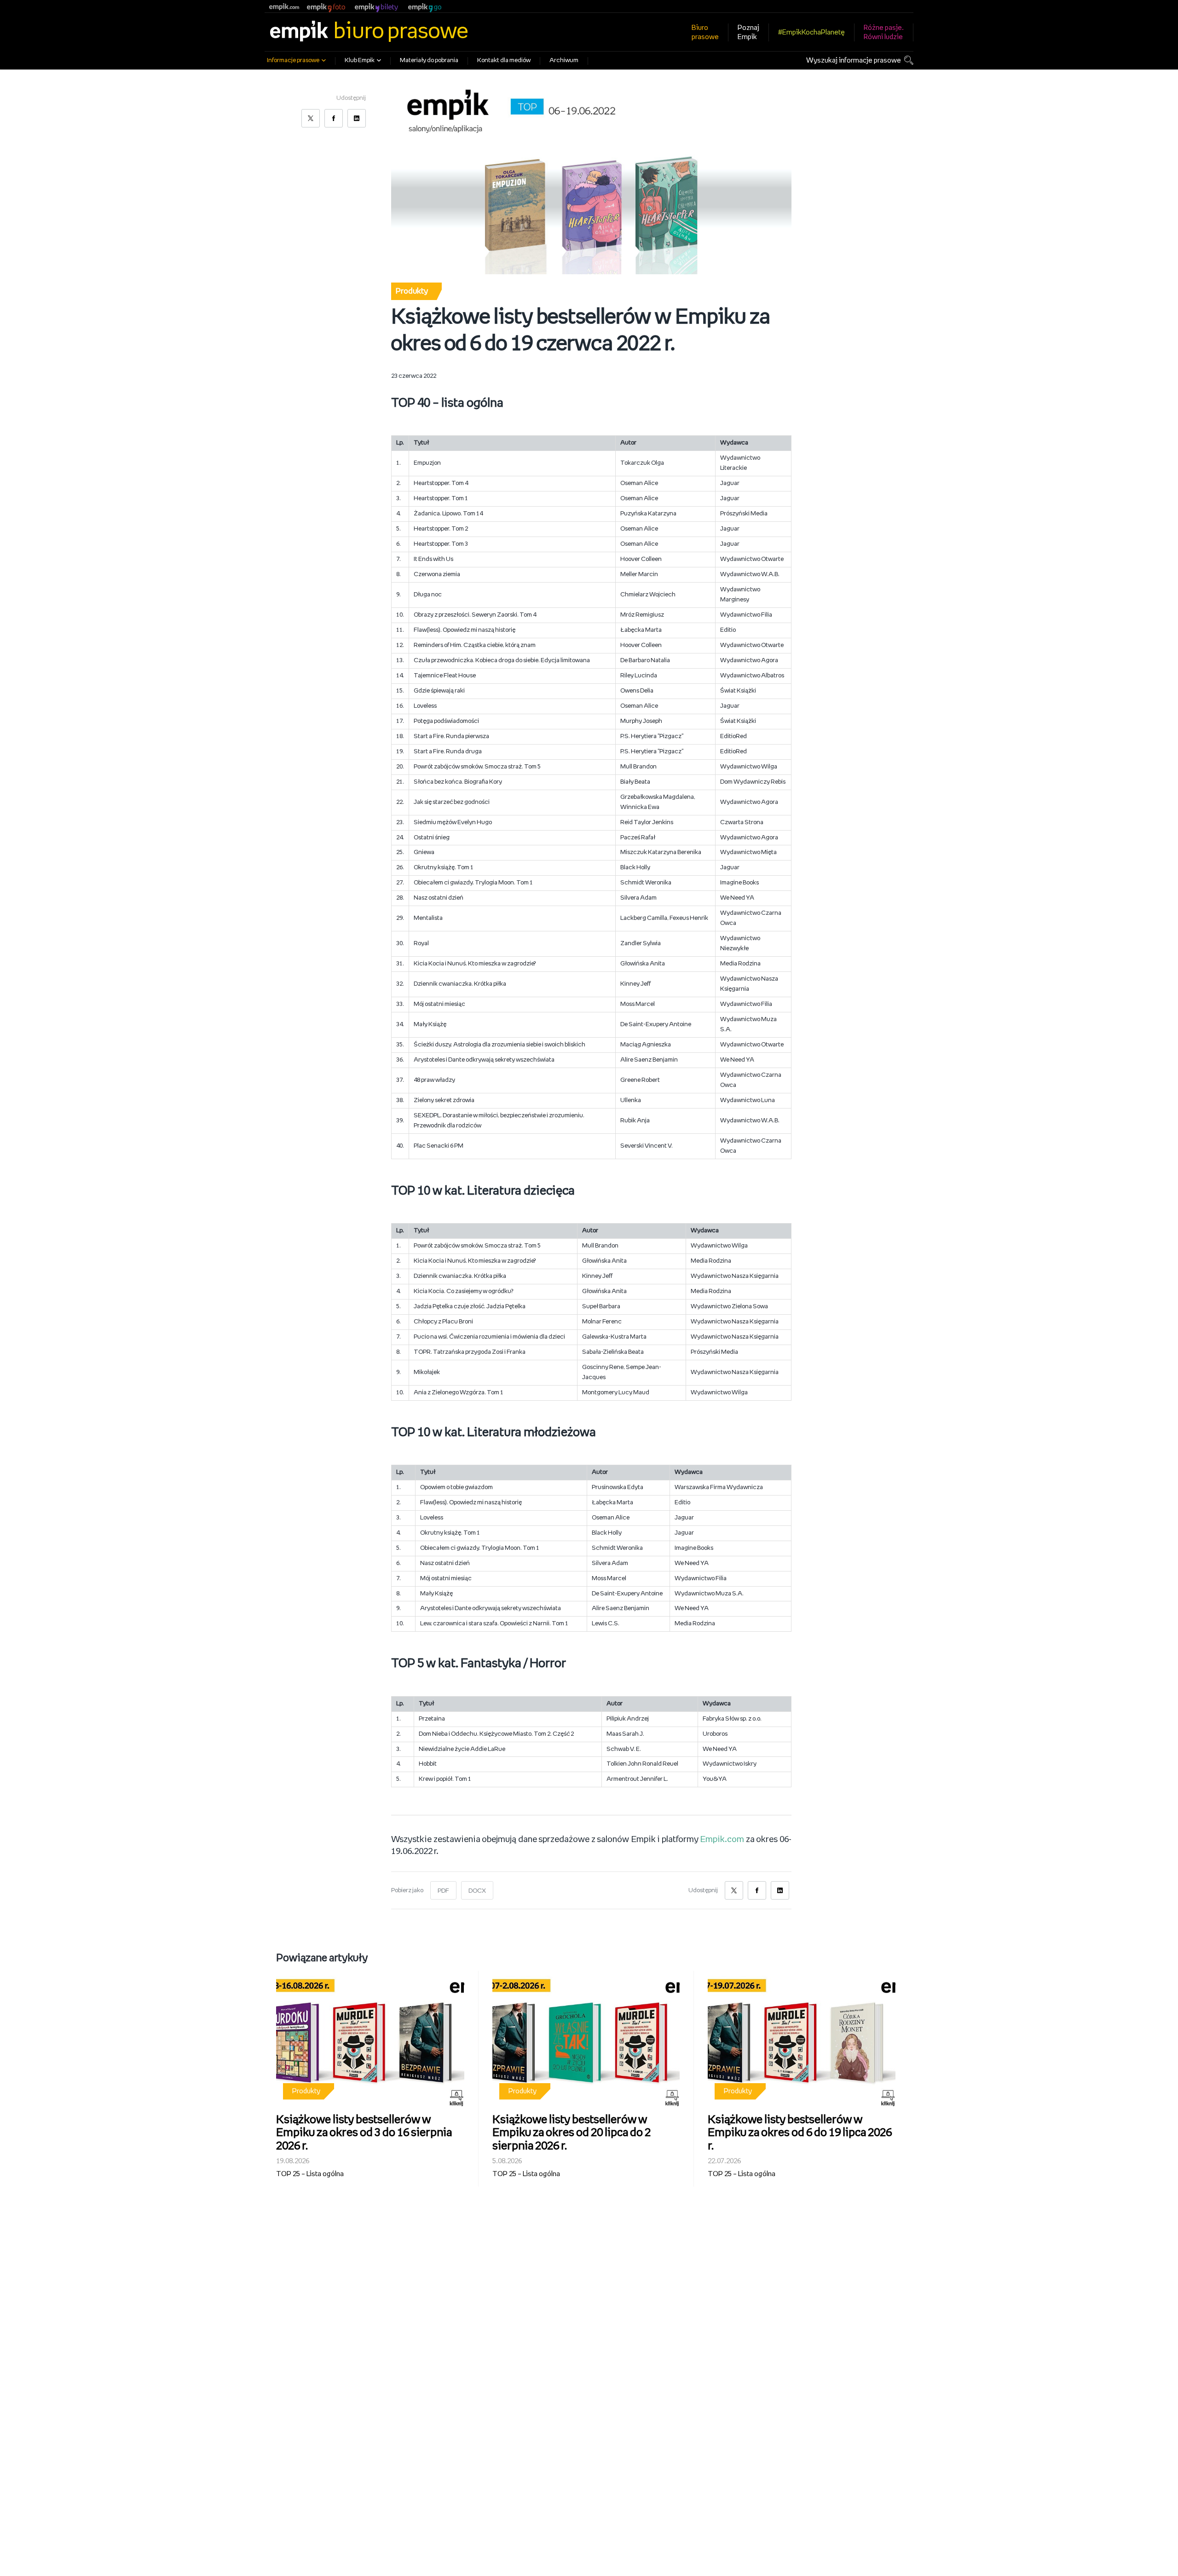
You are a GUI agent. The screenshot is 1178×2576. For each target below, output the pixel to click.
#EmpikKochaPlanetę (811, 32)
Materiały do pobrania (429, 61)
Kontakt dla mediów (504, 61)
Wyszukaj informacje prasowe (854, 61)
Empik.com (722, 1840)
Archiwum (564, 61)
